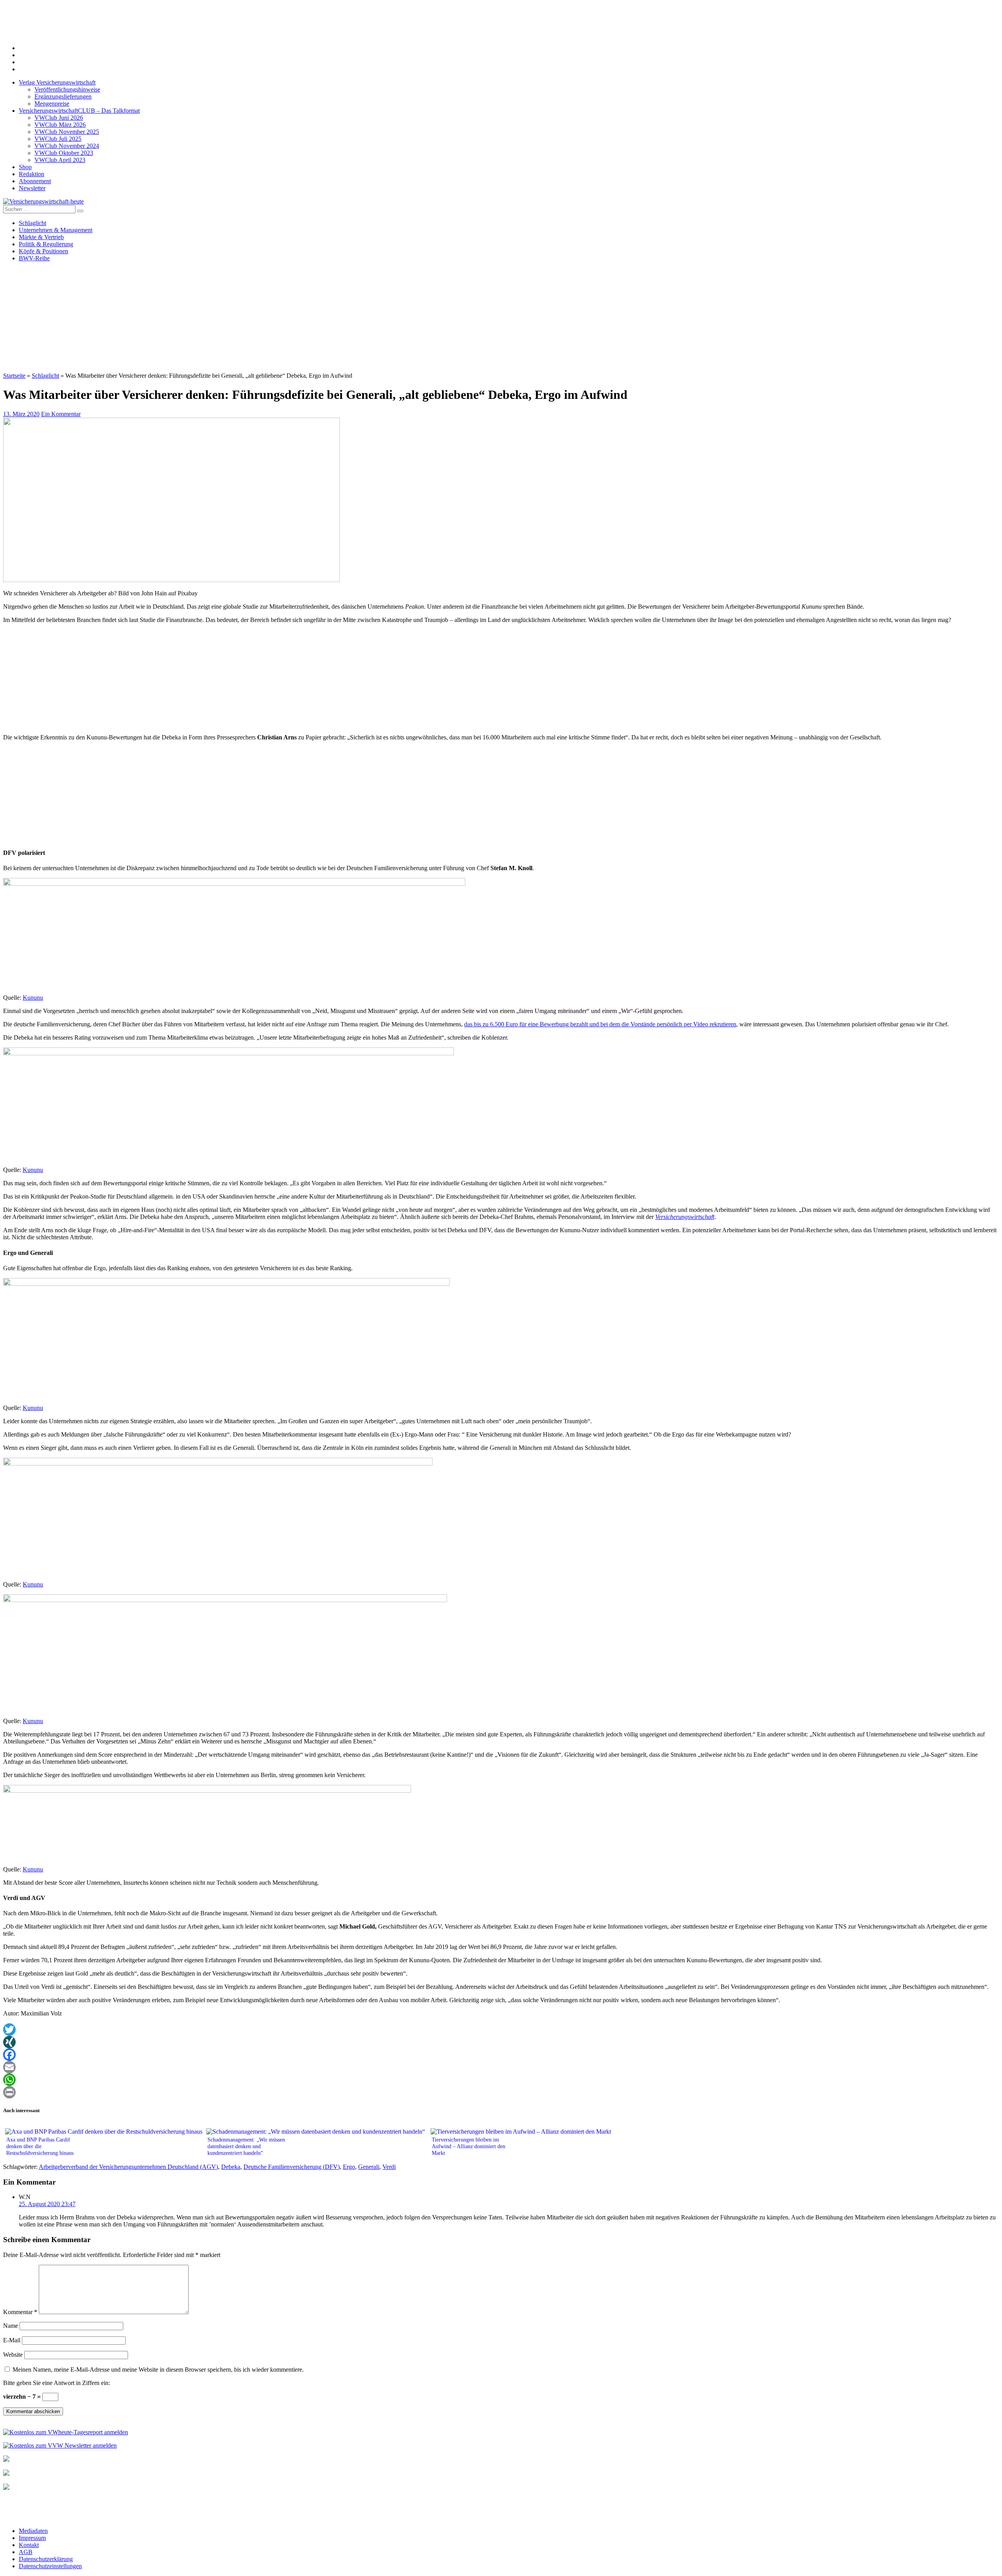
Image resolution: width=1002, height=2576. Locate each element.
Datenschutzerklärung (46, 2559)
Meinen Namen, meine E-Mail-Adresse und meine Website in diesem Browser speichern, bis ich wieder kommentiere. (158, 2370)
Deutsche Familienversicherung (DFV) (292, 2167)
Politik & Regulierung (46, 244)
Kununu (33, 998)
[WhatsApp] (501, 2080)
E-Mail (12, 2340)
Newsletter (32, 188)
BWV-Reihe (34, 258)
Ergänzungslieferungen (63, 96)
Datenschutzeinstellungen (50, 2566)
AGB (26, 2552)
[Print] (501, 2092)
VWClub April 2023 (60, 160)
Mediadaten (33, 2531)
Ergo (349, 2167)
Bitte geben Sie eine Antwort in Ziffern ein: (57, 2383)
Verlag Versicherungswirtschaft (57, 82)
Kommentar (20, 2312)
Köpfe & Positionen (43, 251)
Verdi (389, 2167)
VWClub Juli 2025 (58, 139)
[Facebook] (501, 2055)
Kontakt (29, 2545)
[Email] (501, 2067)
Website (13, 2355)
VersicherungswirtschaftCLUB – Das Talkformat (79, 111)
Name (11, 2326)
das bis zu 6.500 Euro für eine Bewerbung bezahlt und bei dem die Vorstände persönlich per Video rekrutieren (600, 1024)
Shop (25, 167)
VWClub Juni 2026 (59, 118)
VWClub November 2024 (67, 146)
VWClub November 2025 (67, 132)
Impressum (32, 2538)
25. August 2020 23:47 (47, 2204)
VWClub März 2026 (60, 125)
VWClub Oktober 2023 (64, 153)
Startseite (14, 376)
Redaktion (32, 174)
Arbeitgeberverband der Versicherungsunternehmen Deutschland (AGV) (128, 2167)
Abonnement (35, 181)
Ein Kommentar (61, 414)
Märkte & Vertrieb (41, 237)
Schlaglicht (32, 223)
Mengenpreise (52, 104)
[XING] (501, 2042)
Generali (369, 2167)
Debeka (231, 2167)
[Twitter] (501, 2030)
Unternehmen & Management (56, 230)
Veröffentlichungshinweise (67, 89)
